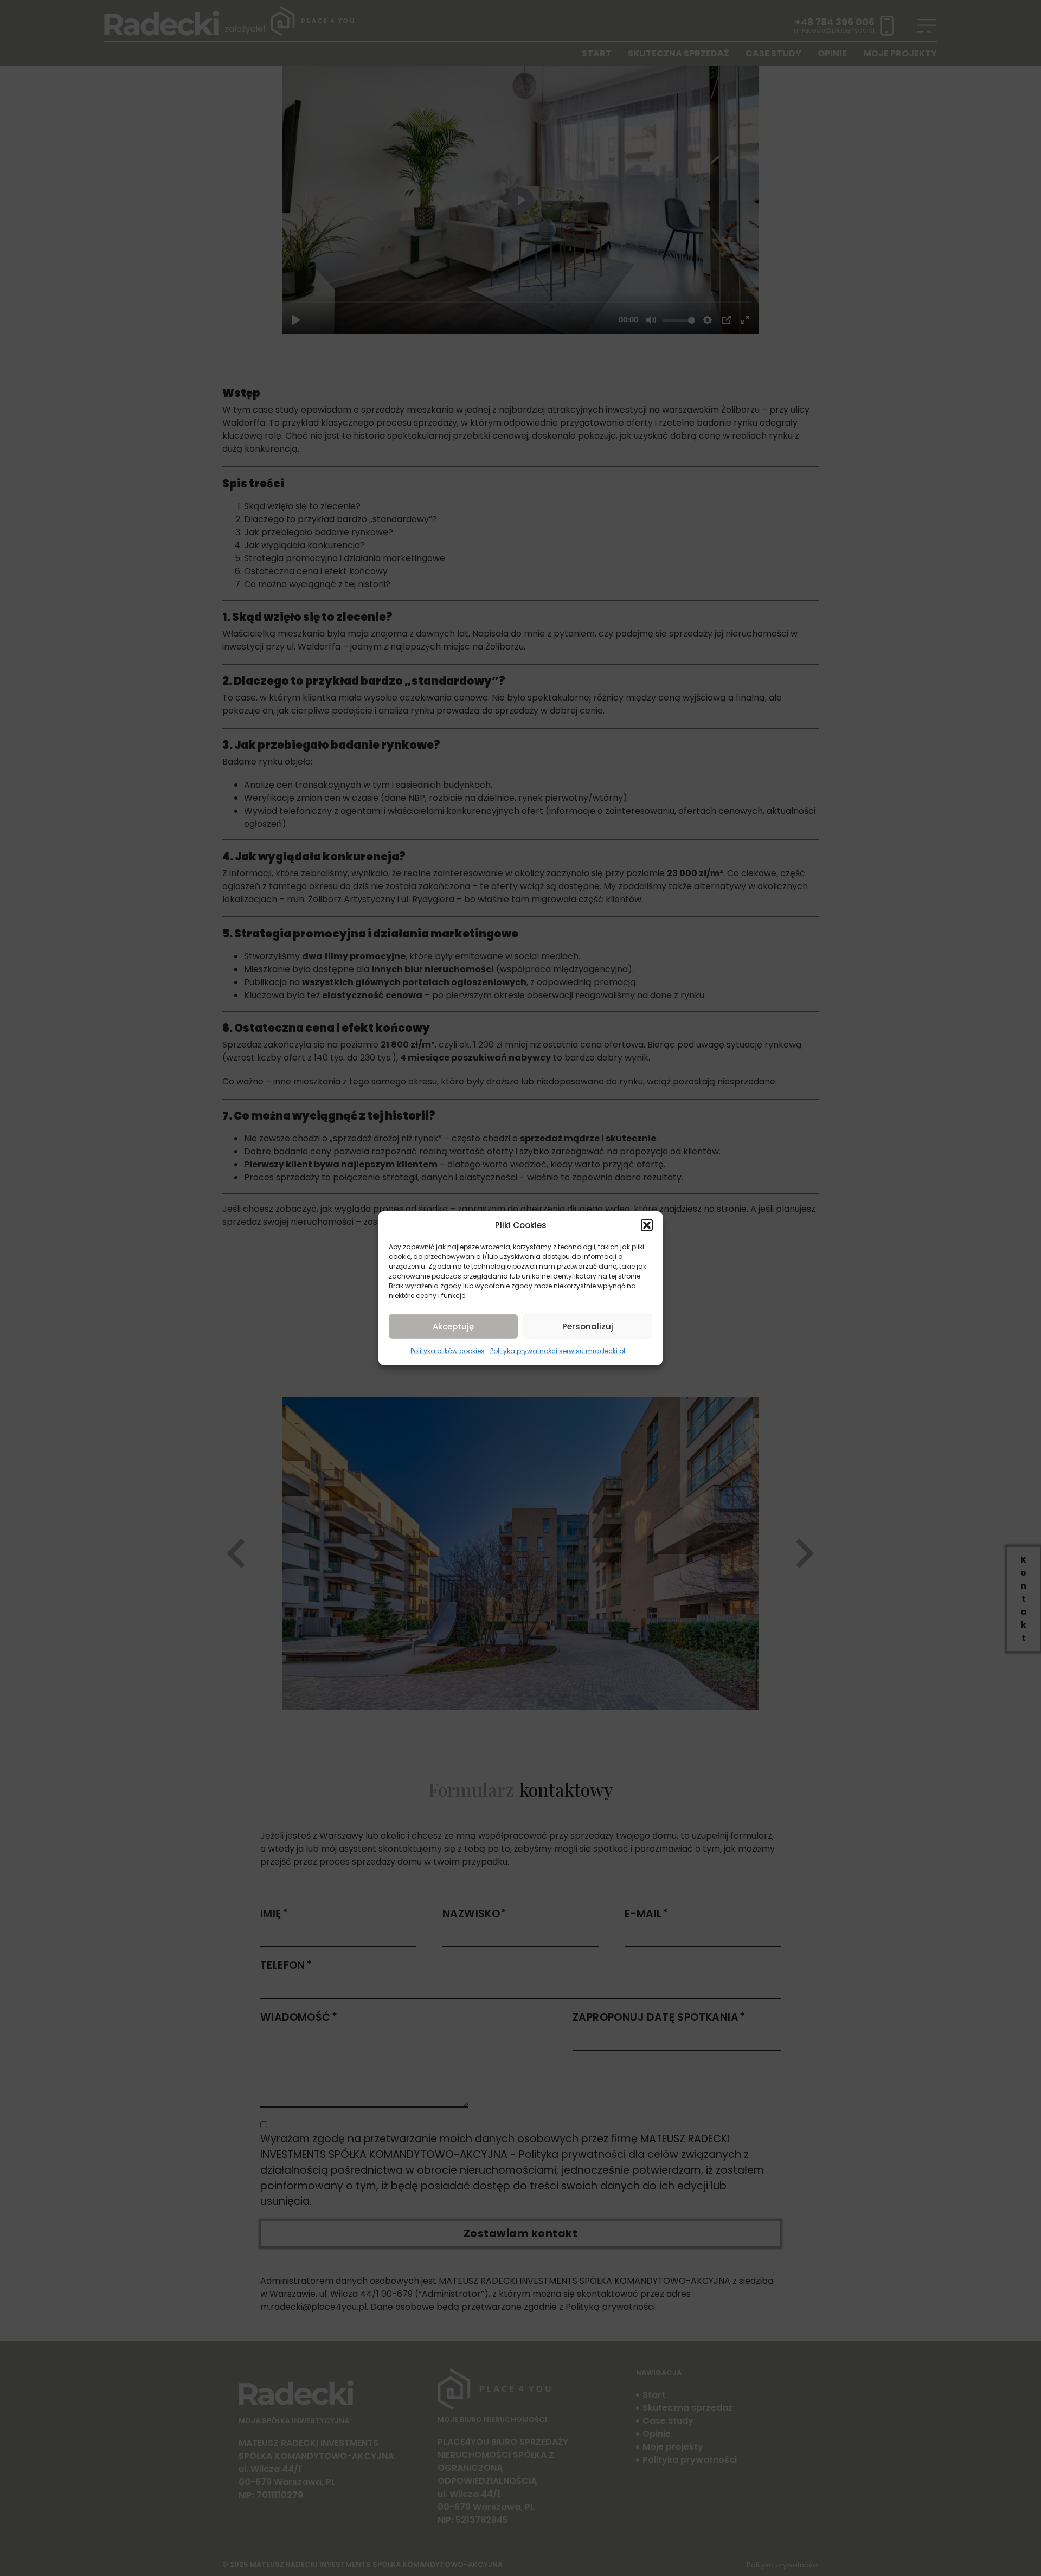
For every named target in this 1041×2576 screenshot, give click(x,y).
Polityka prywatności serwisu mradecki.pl (558, 1351)
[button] (647, 1225)
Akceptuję (453, 1326)
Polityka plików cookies (448, 1351)
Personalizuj (588, 1326)
